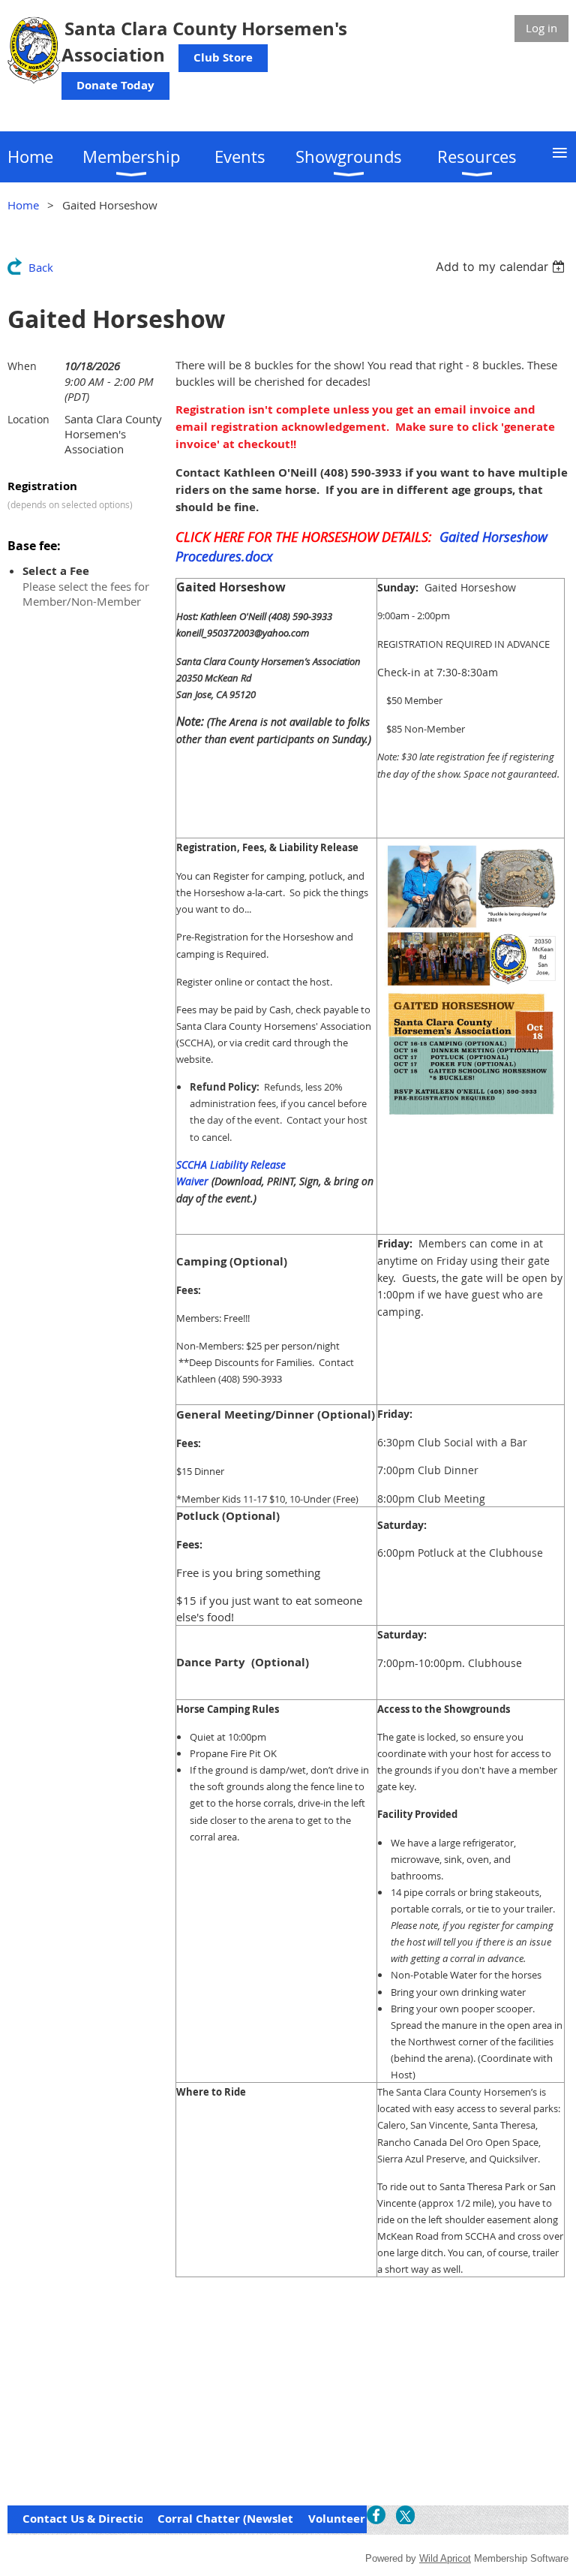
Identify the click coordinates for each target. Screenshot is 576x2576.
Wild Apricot (445, 2558)
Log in (541, 28)
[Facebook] (376, 2515)
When (22, 366)
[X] (405, 2515)
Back (41, 267)
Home (23, 205)
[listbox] (502, 266)
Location (28, 419)
